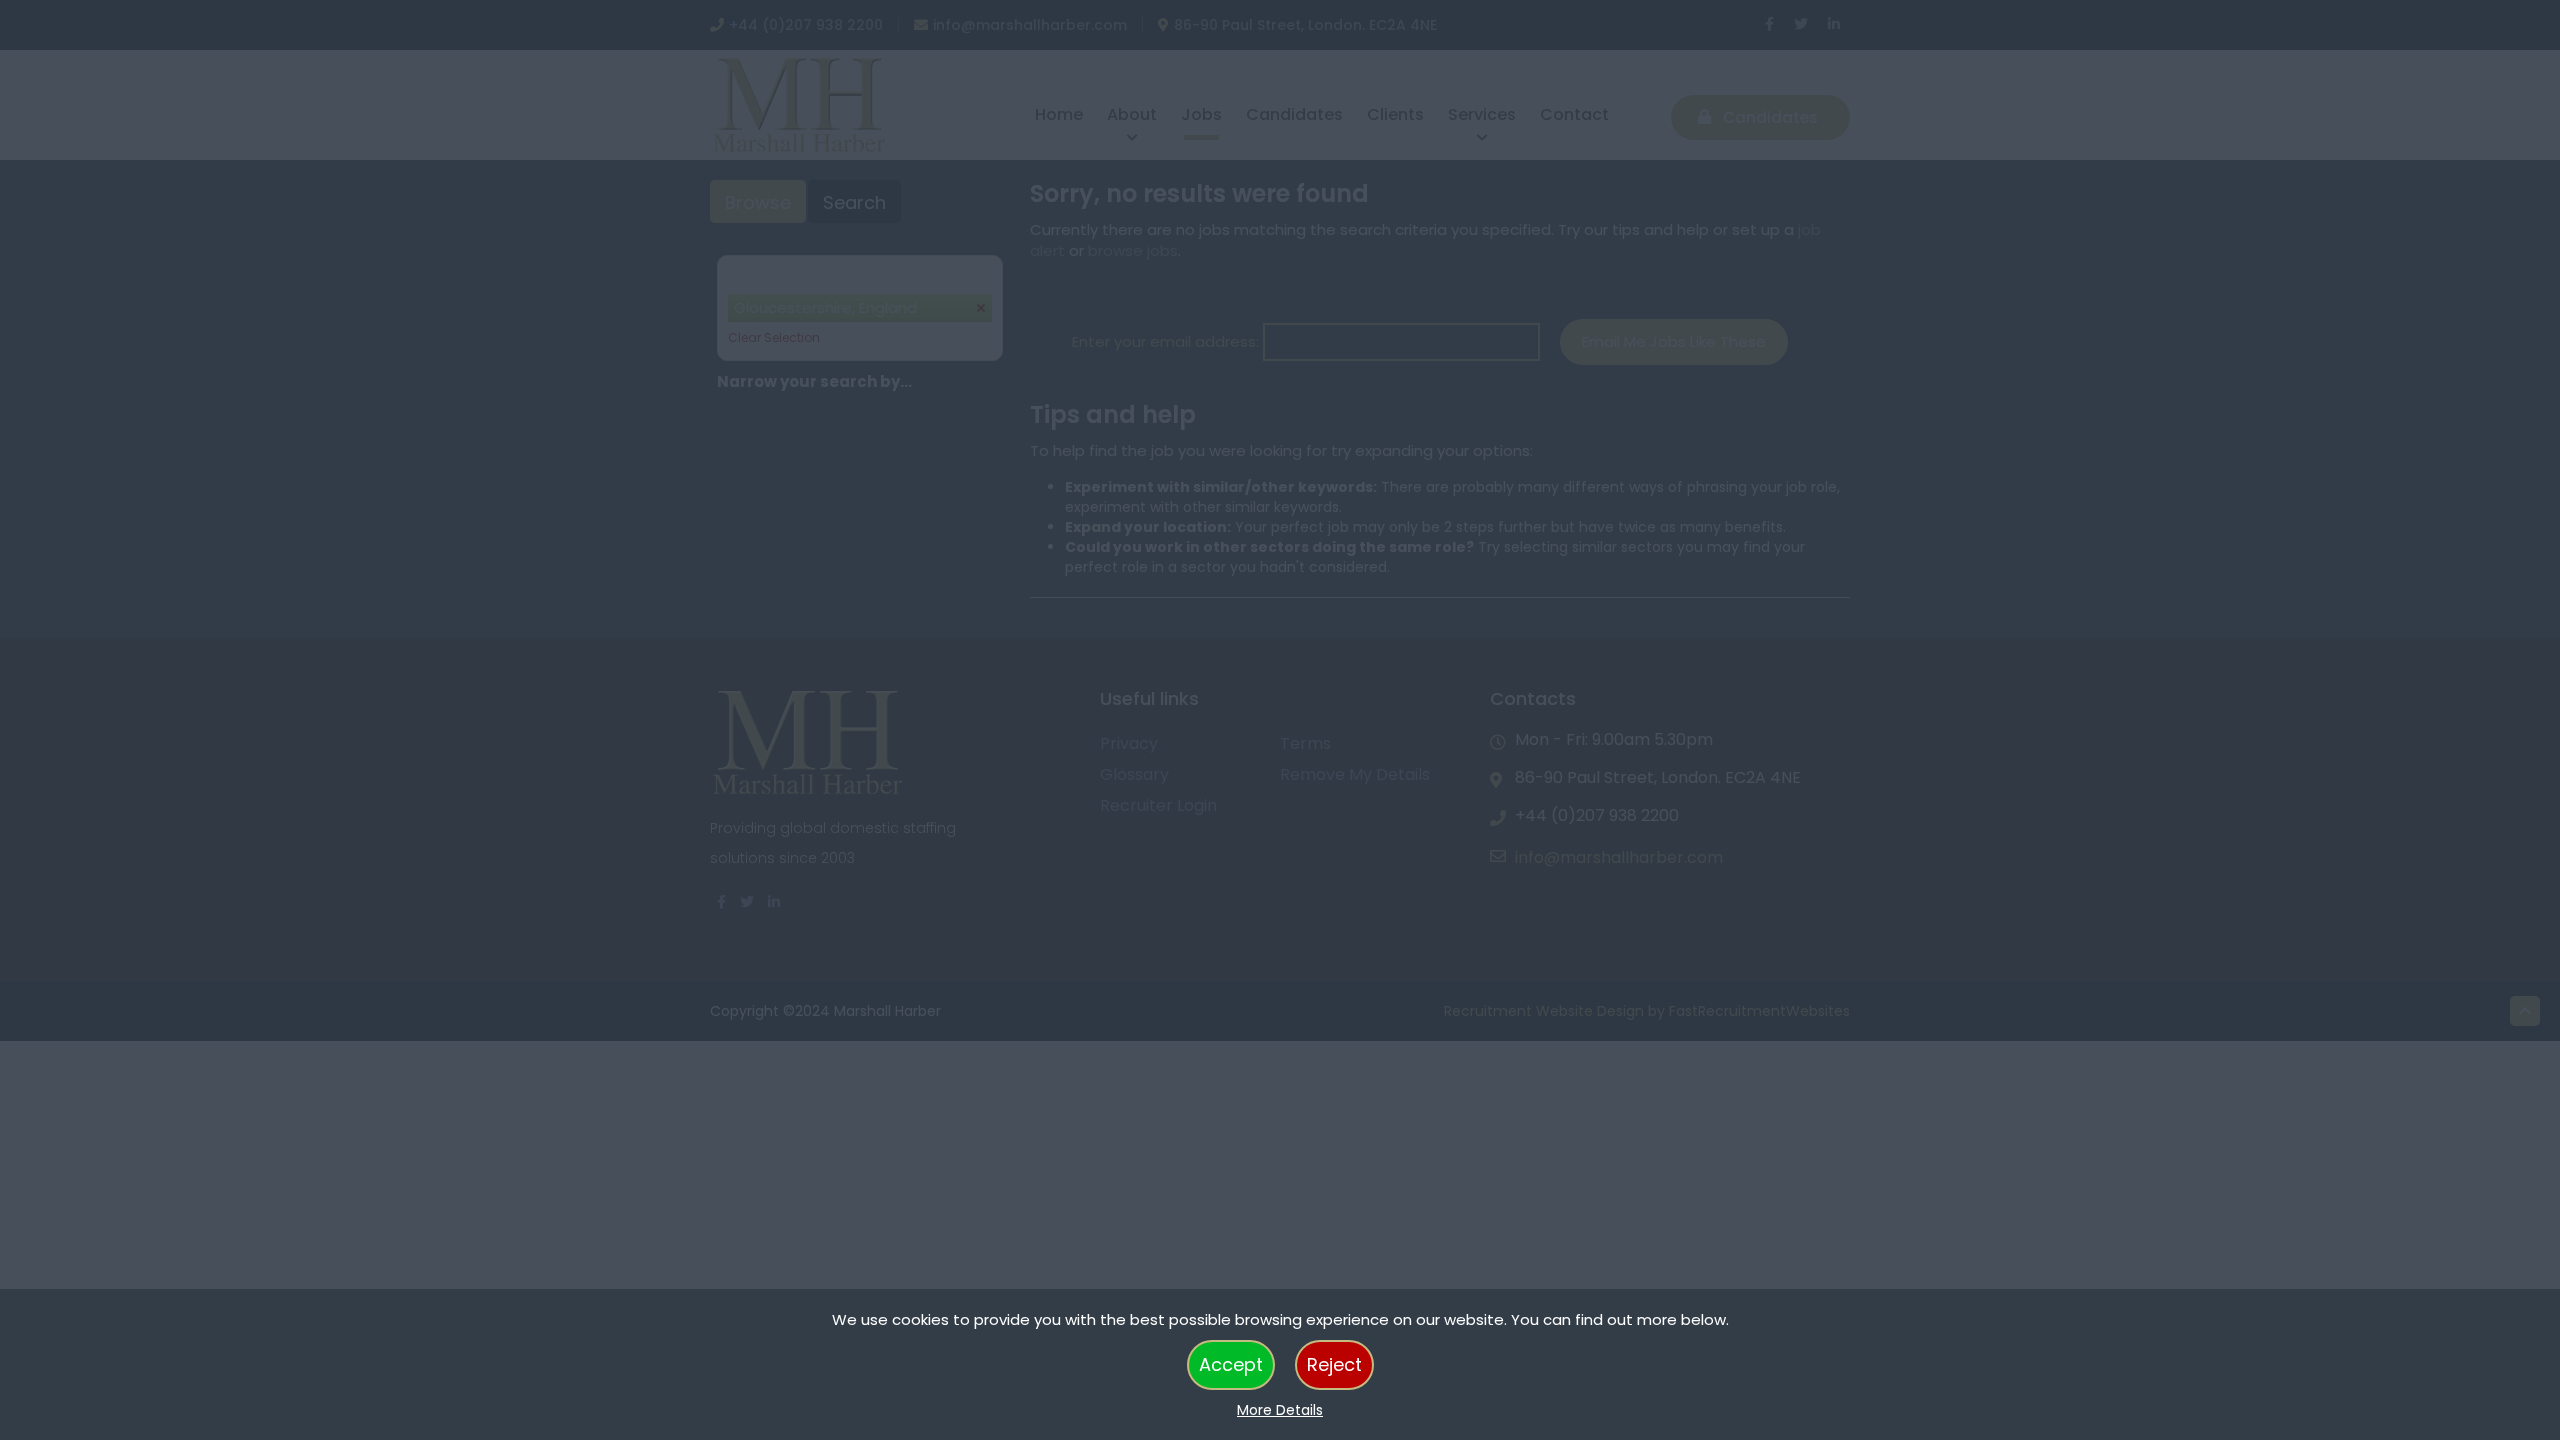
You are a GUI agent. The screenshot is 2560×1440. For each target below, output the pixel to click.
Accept (1231, 1364)
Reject (1334, 1364)
